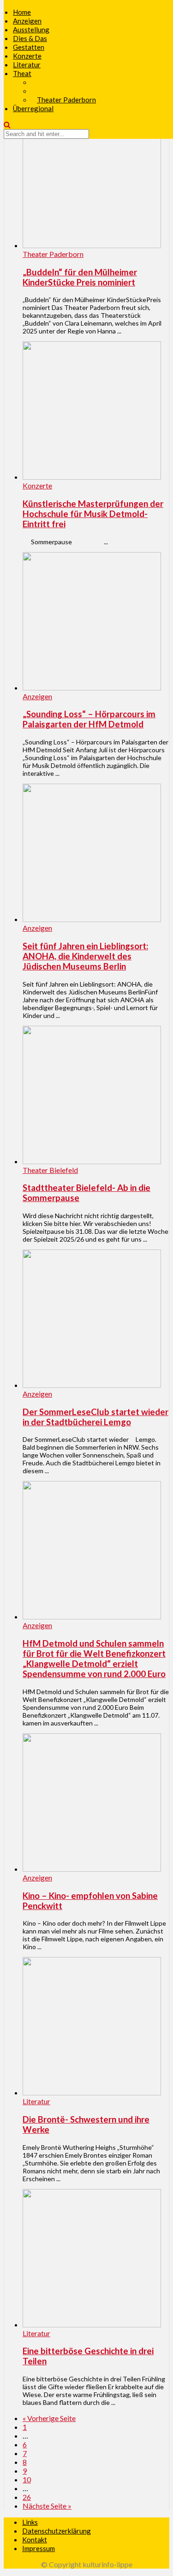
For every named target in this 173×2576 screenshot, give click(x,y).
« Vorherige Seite (49, 2418)
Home (22, 12)
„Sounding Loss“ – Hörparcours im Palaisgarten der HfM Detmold (89, 719)
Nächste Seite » (47, 2506)
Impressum (39, 2548)
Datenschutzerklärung (57, 2531)
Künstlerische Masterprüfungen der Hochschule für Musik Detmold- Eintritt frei (93, 514)
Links (30, 2522)
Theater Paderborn (66, 100)
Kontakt (35, 2540)
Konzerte (27, 56)
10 (27, 2479)
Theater (25, 73)
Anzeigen (27, 21)
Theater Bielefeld (50, 1170)
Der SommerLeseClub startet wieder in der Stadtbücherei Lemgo (95, 1417)
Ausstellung (31, 30)
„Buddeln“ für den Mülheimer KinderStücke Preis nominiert (80, 277)
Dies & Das (30, 38)
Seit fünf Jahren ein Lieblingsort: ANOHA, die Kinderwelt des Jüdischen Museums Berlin (85, 956)
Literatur (27, 65)
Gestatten (29, 47)
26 (27, 2497)
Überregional (33, 108)
